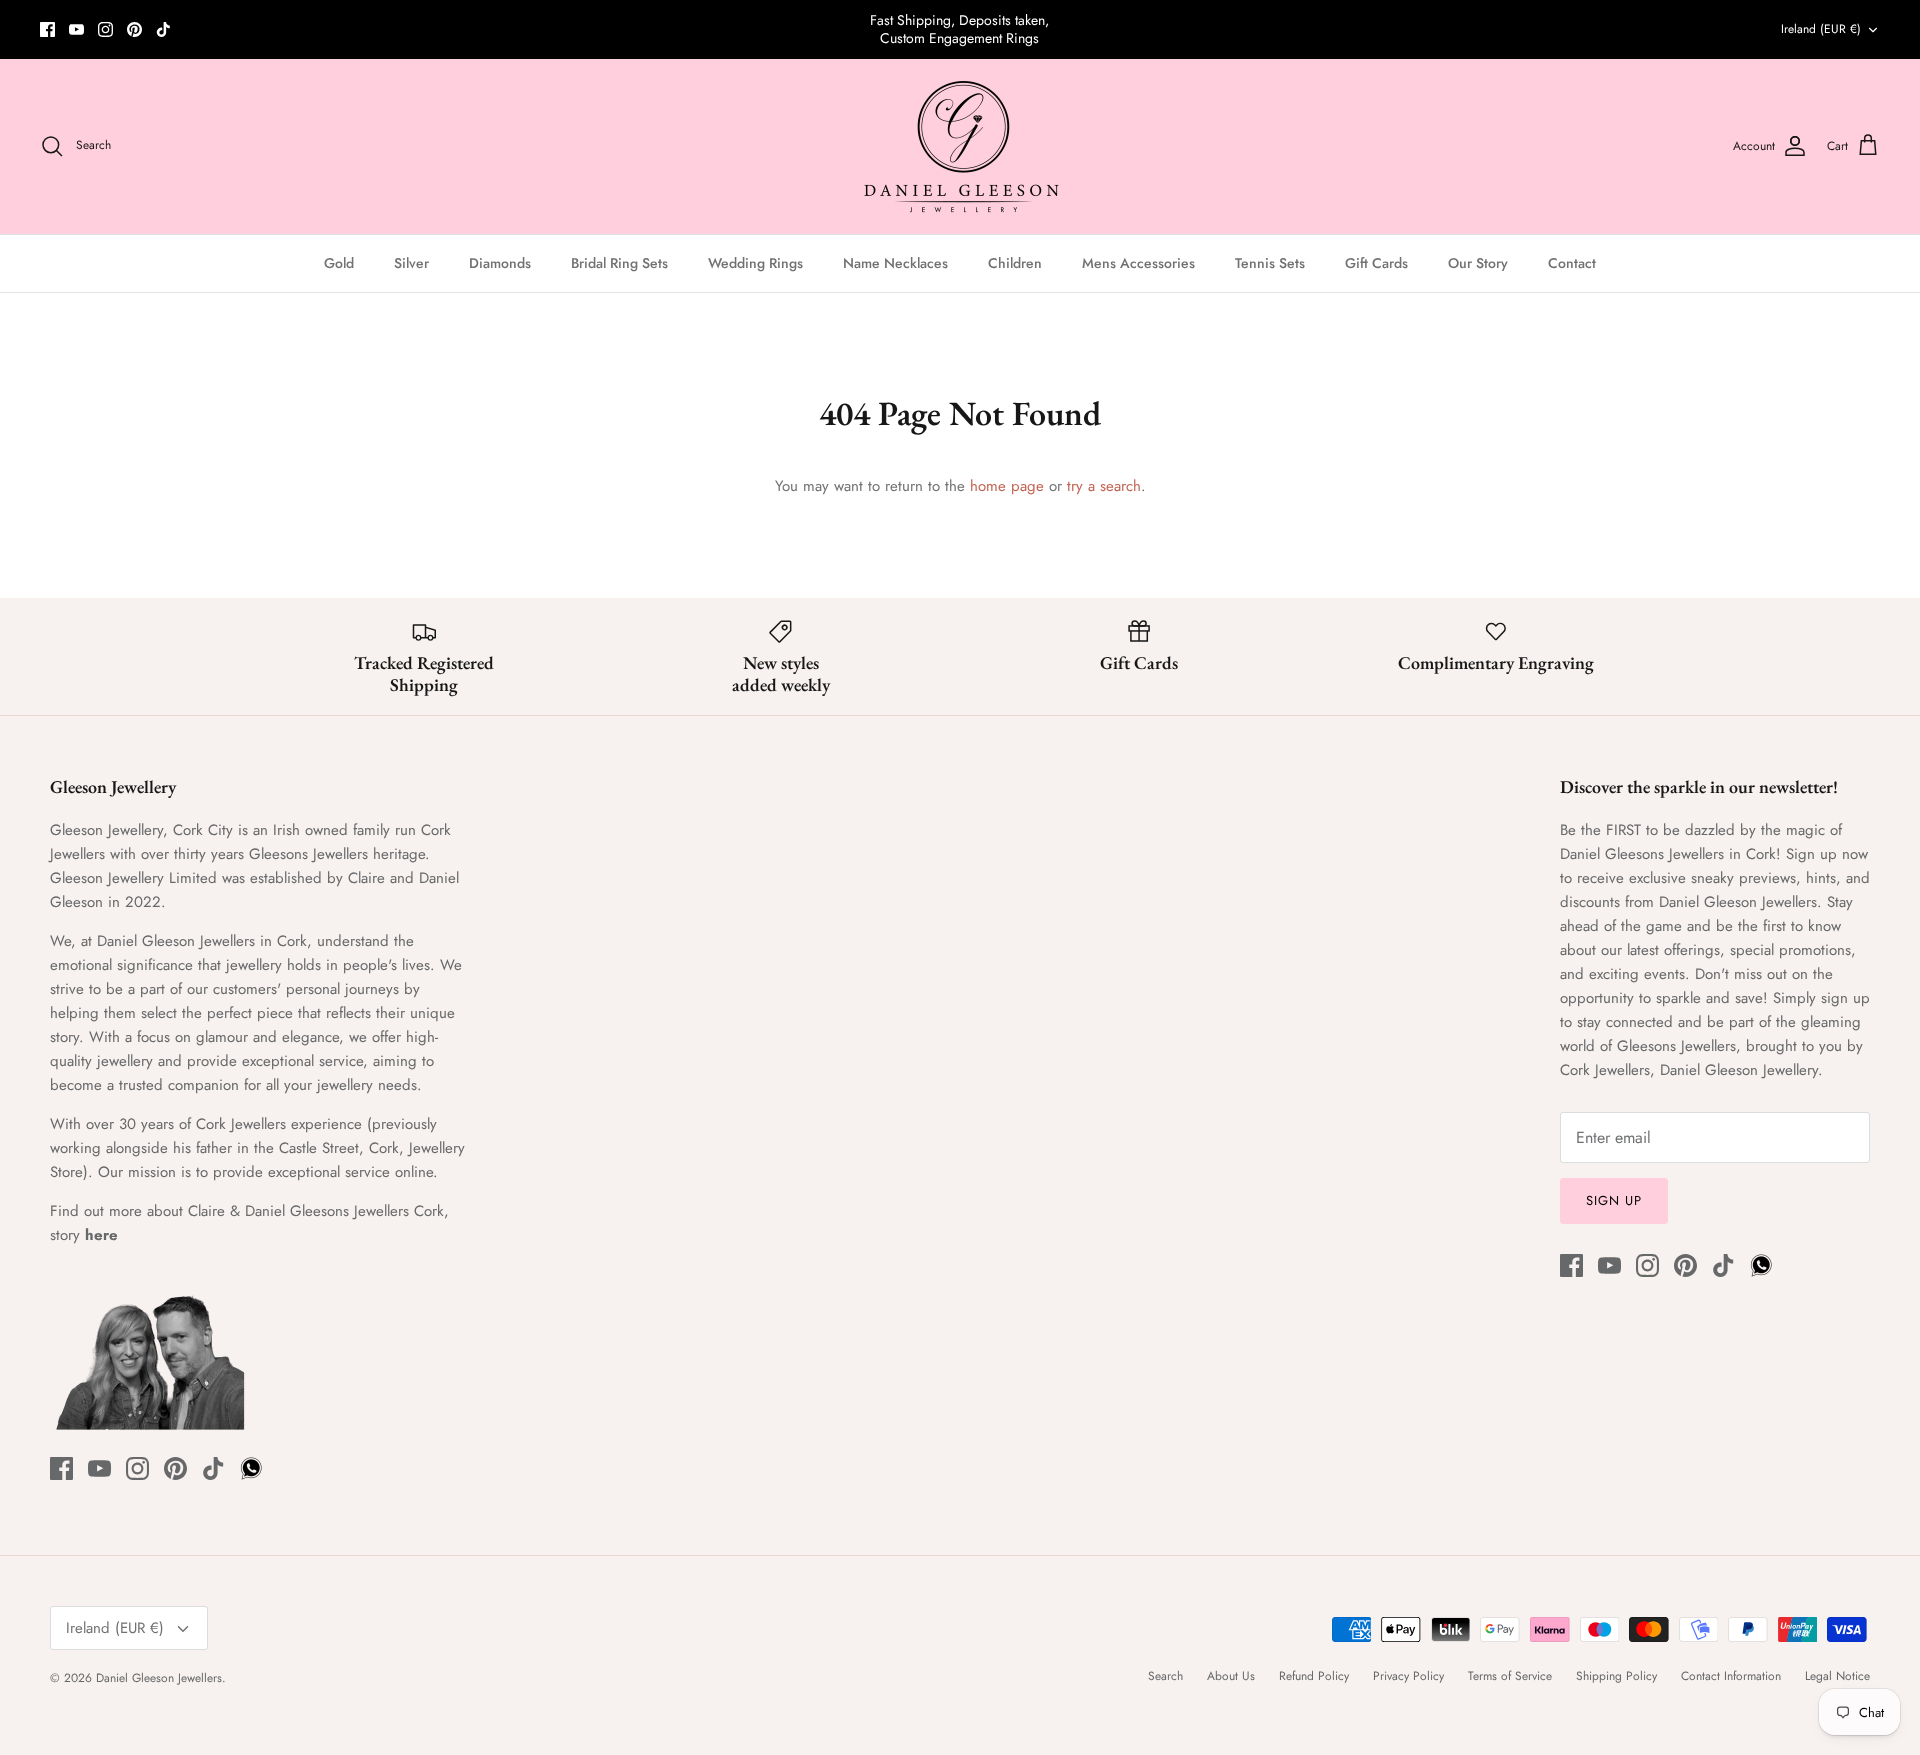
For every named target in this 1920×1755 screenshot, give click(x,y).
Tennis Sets (1270, 263)
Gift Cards (1376, 263)
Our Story (1478, 263)
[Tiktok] (163, 29)
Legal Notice (1837, 1676)
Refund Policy (1314, 1676)
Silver (411, 263)
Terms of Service (1510, 1676)
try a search (1104, 486)
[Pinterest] (134, 29)
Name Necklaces (895, 263)
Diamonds (500, 263)
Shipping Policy (1616, 1676)
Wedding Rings (755, 263)
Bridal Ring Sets (619, 263)
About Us (1231, 1676)
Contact (1572, 263)
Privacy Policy (1408, 1676)
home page (1007, 486)
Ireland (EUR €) (1821, 29)
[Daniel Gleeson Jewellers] (960, 146)
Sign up (1614, 1200)
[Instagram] (105, 29)
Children (1015, 263)
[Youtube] (76, 29)
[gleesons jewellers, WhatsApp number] (192, 29)
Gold (339, 263)
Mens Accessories (1138, 263)
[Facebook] (47, 29)
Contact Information (1731, 1676)
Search (1165, 1676)
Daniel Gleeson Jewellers (159, 1678)
